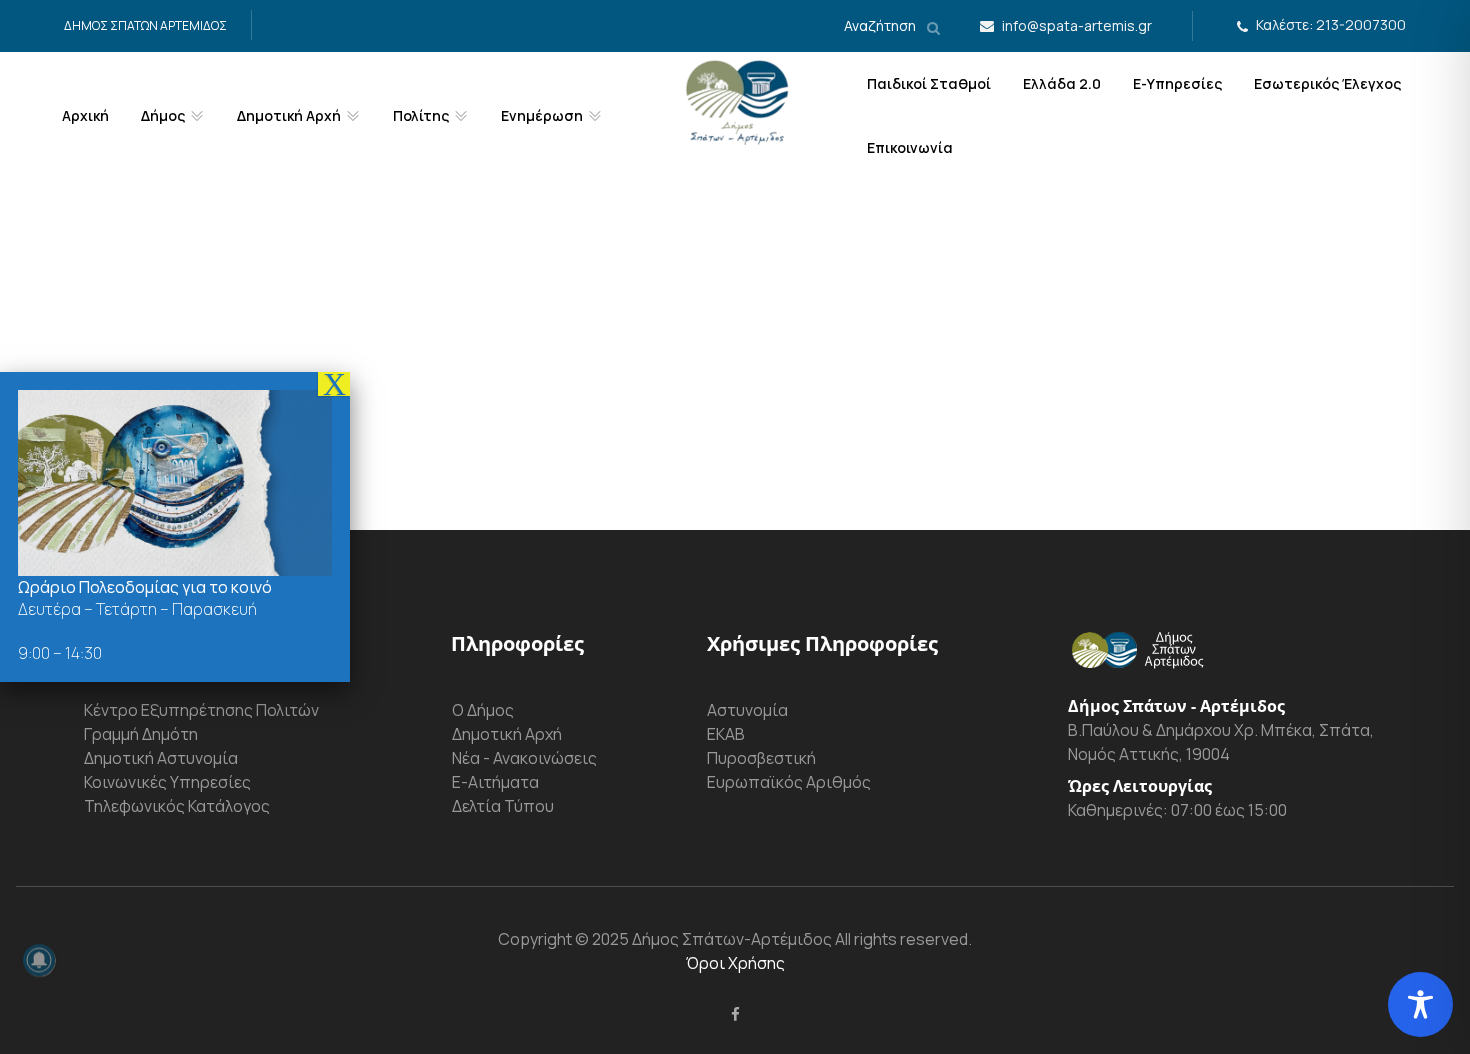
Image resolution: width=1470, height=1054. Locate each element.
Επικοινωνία (910, 147)
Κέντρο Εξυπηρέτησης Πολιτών (201, 710)
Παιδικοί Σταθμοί (929, 83)
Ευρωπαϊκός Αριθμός (789, 782)
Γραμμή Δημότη (141, 734)
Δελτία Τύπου (503, 806)
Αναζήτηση (881, 25)
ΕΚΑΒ (726, 734)
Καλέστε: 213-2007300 (1331, 24)
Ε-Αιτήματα (495, 782)
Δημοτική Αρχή (507, 734)
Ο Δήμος (483, 710)
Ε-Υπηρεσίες (1177, 83)
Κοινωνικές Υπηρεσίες (167, 782)
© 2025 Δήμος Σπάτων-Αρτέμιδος (702, 939)
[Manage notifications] (39, 960)
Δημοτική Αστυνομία (161, 758)
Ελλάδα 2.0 (1062, 83)
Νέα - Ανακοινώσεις (524, 758)
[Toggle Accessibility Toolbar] (1420, 1004)
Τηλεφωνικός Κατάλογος (177, 806)
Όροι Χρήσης (735, 963)
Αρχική (85, 115)
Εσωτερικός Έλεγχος (1327, 83)
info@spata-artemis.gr (1077, 25)
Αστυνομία (747, 710)
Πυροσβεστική (761, 758)
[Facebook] (735, 1014)
